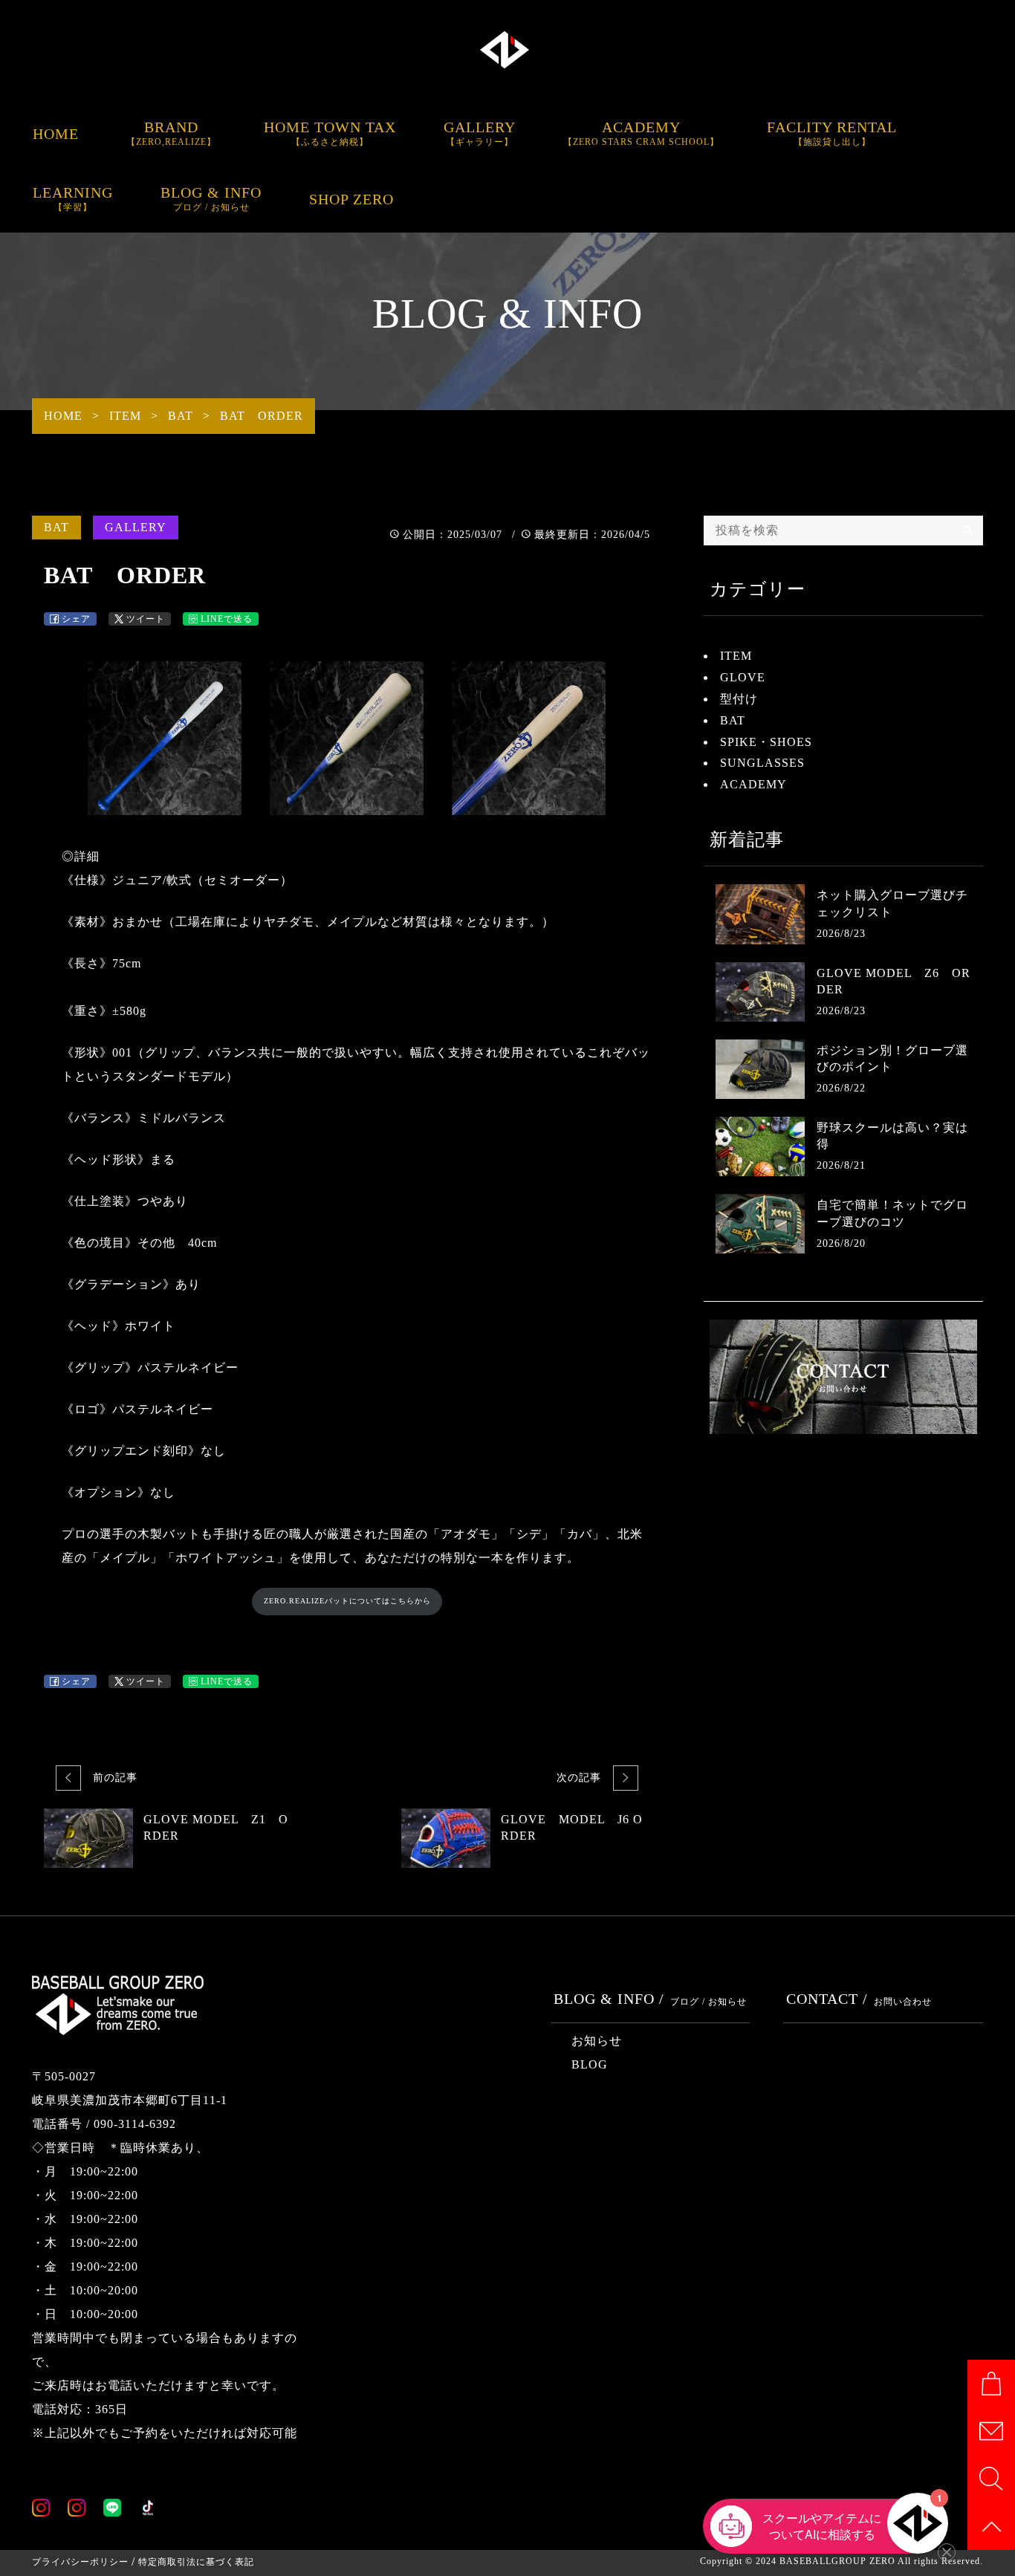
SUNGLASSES (762, 763)
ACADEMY (641, 133)
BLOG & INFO (211, 198)
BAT (56, 527)
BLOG (590, 2064)
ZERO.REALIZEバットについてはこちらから (347, 1601)
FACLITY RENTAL (832, 133)
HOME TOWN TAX (330, 133)
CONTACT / (859, 1999)
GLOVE (743, 677)
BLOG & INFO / (650, 1999)
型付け (739, 699)
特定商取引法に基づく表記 (196, 2562)
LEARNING (73, 198)
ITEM (736, 656)
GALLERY (480, 133)
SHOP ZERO (351, 199)
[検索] (968, 531)
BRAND (171, 133)
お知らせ (597, 2041)
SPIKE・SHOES (766, 742)
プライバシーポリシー (80, 2562)
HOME (56, 134)
